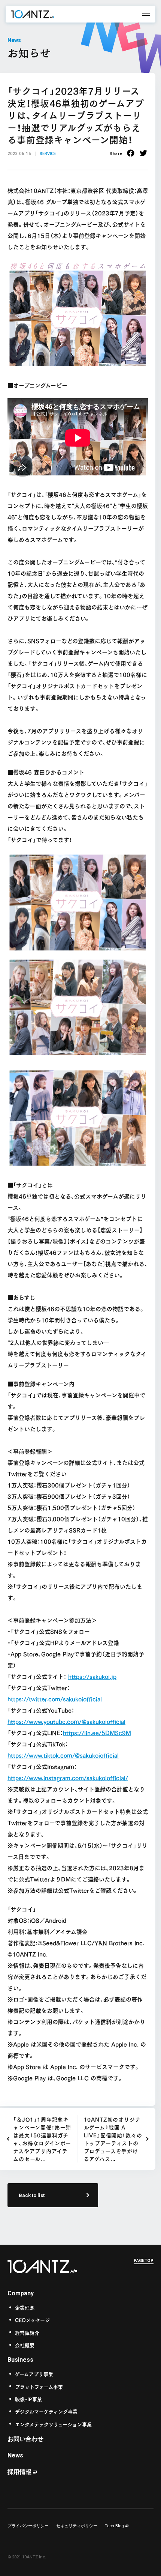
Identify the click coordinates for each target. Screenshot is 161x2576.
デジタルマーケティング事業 (46, 2411)
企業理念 (25, 2307)
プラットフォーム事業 (39, 2386)
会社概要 (25, 2345)
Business (20, 2360)
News (15, 2455)
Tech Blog (114, 2526)
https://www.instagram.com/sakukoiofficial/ (68, 1777)
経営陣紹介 (27, 2332)
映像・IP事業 (28, 2399)
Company (21, 2293)
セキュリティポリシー (77, 2526)
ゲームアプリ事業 (34, 2374)
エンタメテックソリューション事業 (53, 2424)
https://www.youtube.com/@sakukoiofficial (66, 1721)
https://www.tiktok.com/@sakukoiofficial (63, 1755)
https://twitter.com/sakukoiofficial (55, 1699)
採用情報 (19, 2472)
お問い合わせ (25, 2439)
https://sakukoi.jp (92, 1676)
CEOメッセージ (32, 2320)
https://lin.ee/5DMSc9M (97, 1732)
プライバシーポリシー (28, 2526)
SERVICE (48, 154)
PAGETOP (144, 2261)
